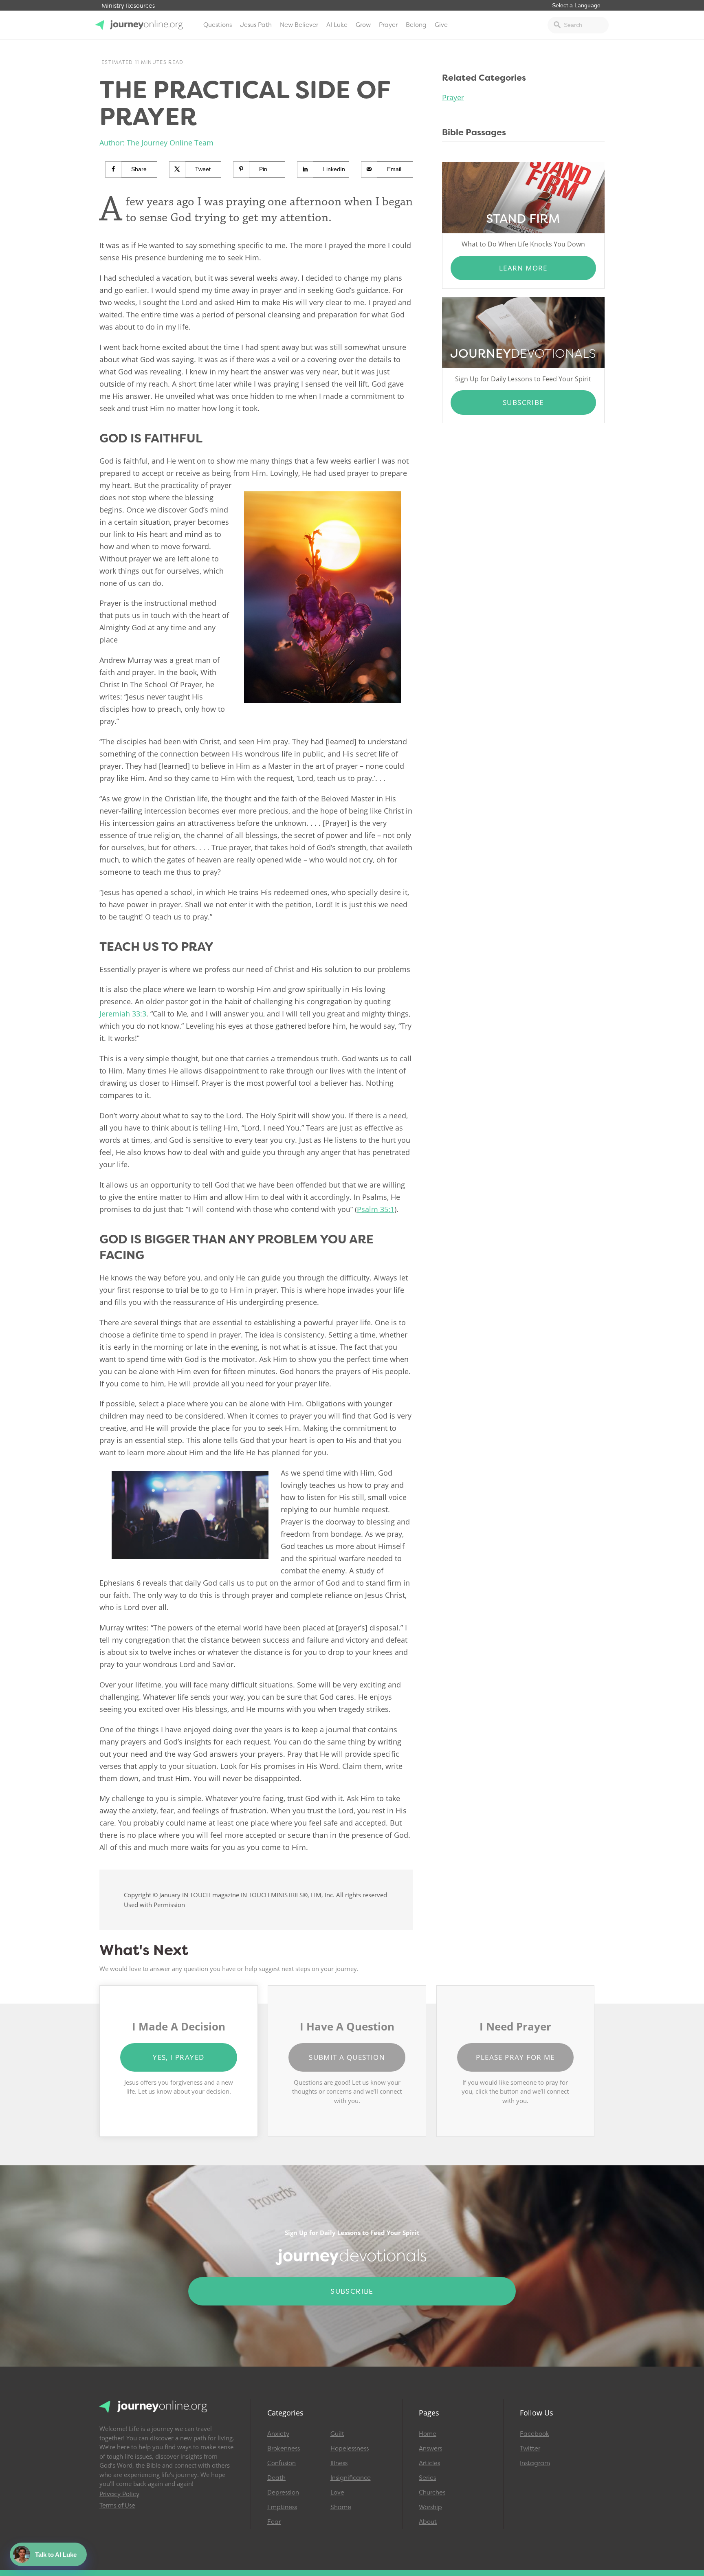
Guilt (337, 2434)
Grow (363, 25)
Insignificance (351, 2478)
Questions (218, 25)
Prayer (388, 25)
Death (276, 2478)
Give (441, 25)
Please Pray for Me (515, 2057)
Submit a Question (347, 2057)
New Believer (299, 25)
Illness (339, 2463)
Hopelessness (350, 2448)
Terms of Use (117, 2506)
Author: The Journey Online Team (156, 143)
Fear (274, 2522)
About (428, 2522)
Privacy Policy (119, 2494)
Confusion (282, 2463)
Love (337, 2492)
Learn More (523, 268)
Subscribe (523, 402)
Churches (432, 2492)
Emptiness (282, 2507)
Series (427, 2478)
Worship (430, 2507)
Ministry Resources (128, 6)
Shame (341, 2507)
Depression (283, 2492)
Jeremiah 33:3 (123, 1014)
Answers (430, 2448)
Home (428, 2434)
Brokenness (284, 2448)
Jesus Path (256, 25)
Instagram (535, 2463)
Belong (416, 25)
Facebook (535, 2434)
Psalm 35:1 (376, 1209)
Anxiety (278, 2434)
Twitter (530, 2448)
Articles (429, 2463)
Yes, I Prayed (178, 2057)
